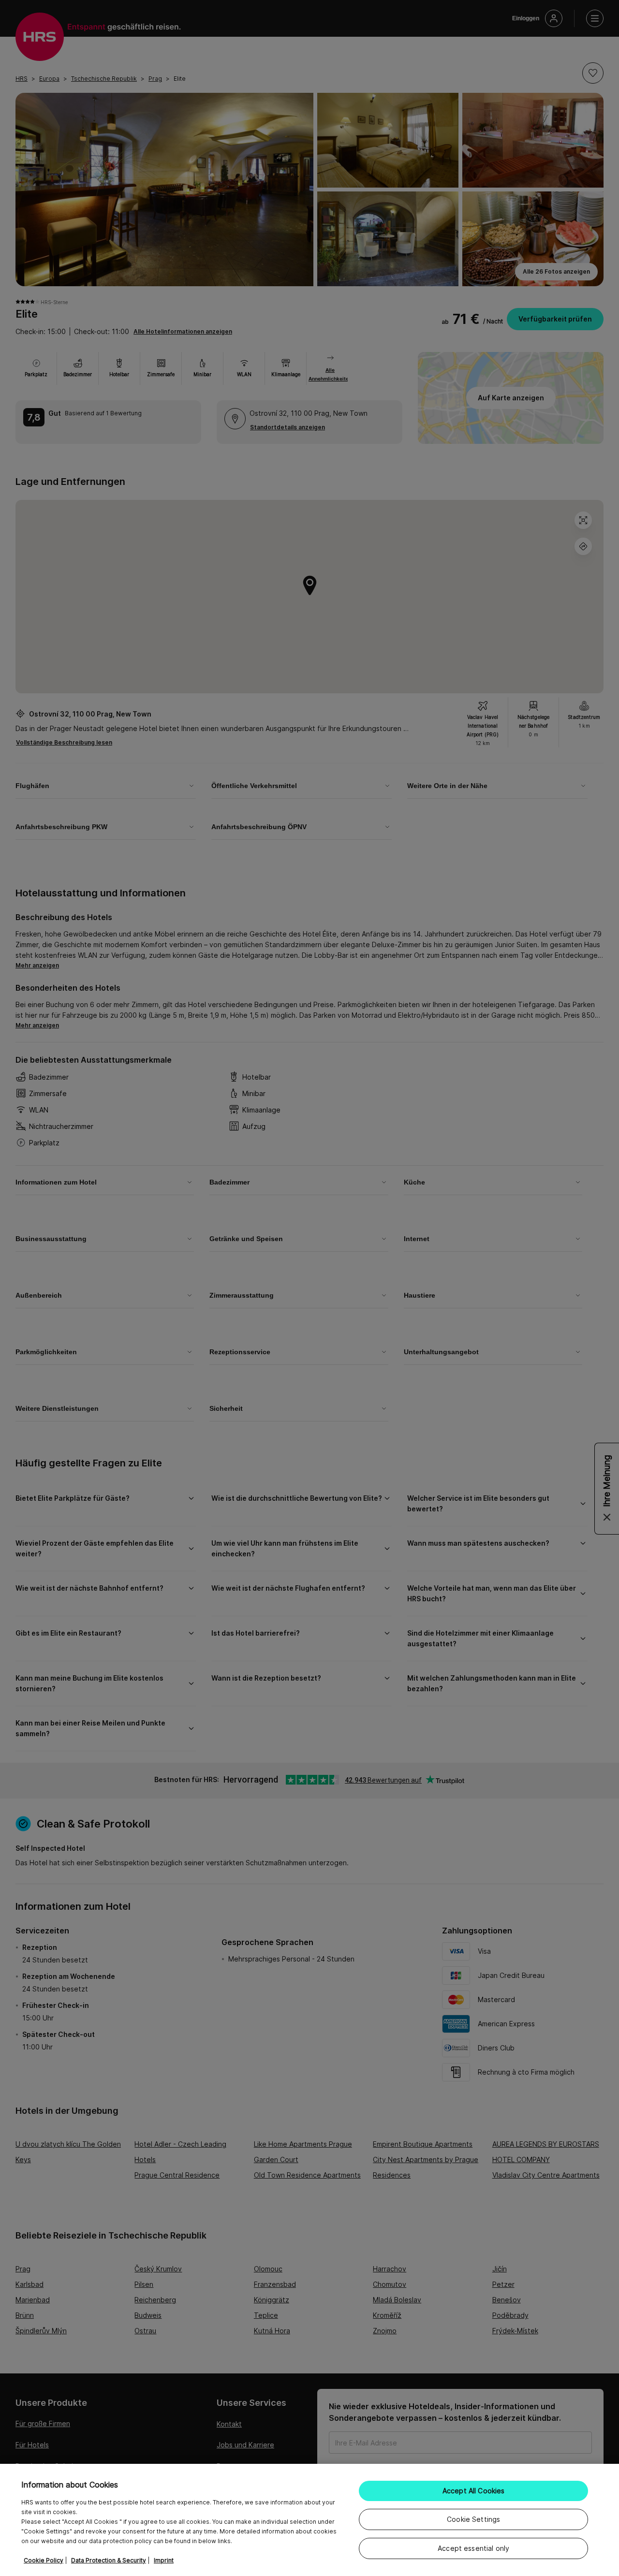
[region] (309, 2520)
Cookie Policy (44, 2560)
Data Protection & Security (109, 2560)
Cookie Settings (473, 2519)
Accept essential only (473, 2548)
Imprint (164, 2560)
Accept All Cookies (474, 2491)
